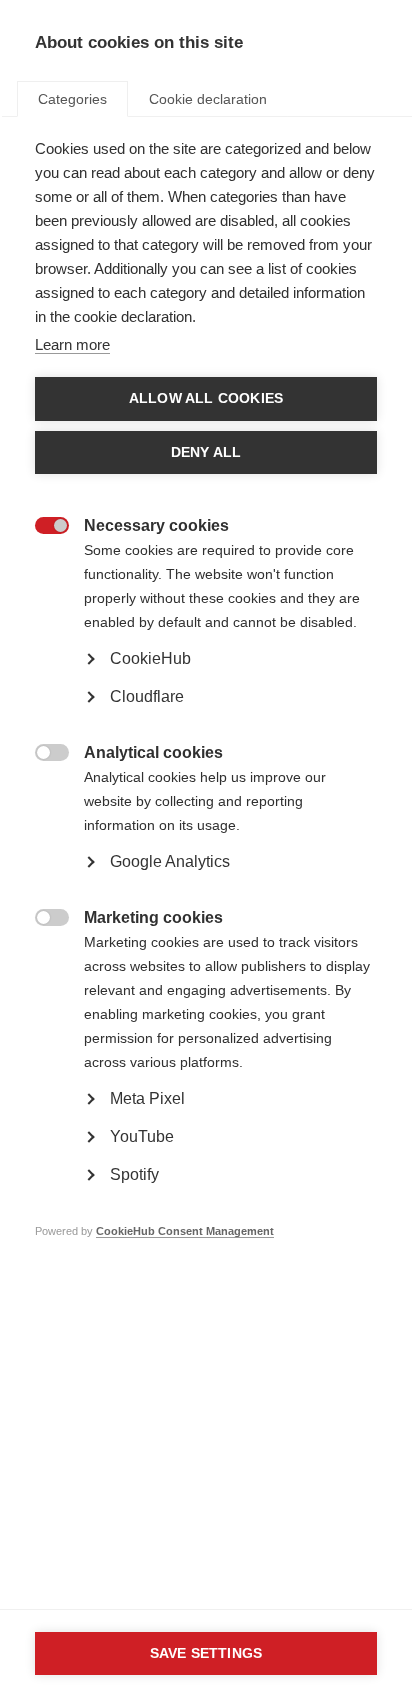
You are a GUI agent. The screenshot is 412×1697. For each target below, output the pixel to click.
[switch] (41, 527)
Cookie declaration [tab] (208, 99)
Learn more (72, 344)
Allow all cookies (206, 398)
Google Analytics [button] (170, 861)
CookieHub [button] (150, 658)
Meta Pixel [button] (147, 1098)
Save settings (206, 1653)
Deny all (206, 452)
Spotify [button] (134, 1174)
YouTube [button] (142, 1136)
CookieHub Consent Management (185, 1231)
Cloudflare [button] (147, 696)
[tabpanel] (206, 720)
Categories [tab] (72, 99)
